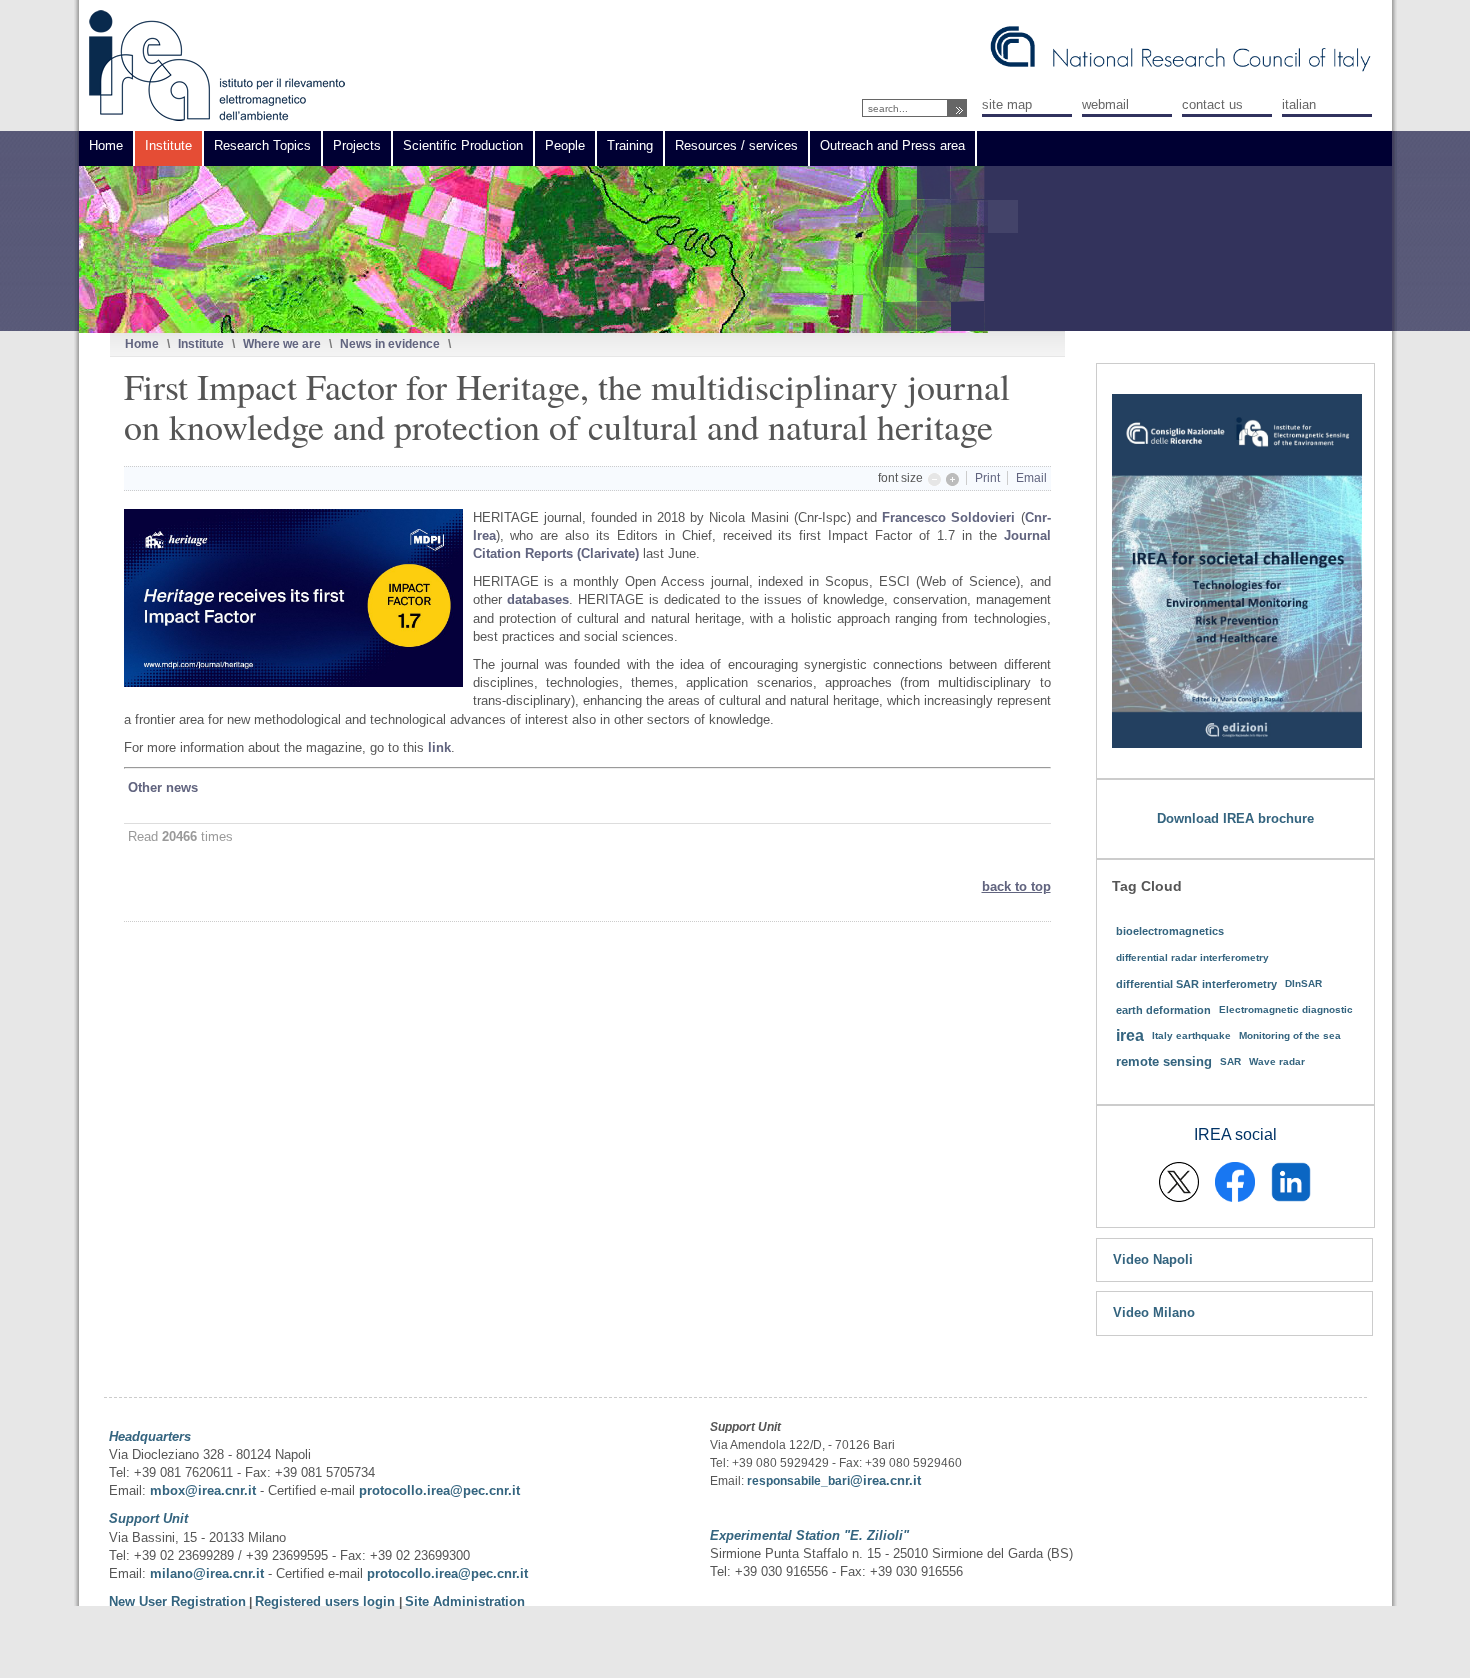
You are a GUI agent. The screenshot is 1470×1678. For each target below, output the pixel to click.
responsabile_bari (798, 1481)
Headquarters (150, 1436)
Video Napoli (1153, 1259)
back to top (1016, 886)
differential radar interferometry (1192, 957)
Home (142, 343)
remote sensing (1164, 1061)
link (439, 747)
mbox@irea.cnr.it (203, 1490)
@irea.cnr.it (885, 1480)
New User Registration (177, 1601)
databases (535, 599)
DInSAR (1303, 983)
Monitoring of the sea (1290, 1035)
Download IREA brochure (1235, 818)
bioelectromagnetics (1170, 931)
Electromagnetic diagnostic (1286, 1009)
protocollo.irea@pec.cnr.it (439, 1490)
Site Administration (465, 1601)
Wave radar (1277, 1061)
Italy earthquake (1191, 1035)
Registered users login (327, 1601)
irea (1130, 1035)
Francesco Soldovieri (951, 517)
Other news (163, 787)
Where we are (282, 343)
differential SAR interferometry (1196, 984)
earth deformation (1163, 1010)
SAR (1230, 1061)
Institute (201, 343)
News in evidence (390, 343)
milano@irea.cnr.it (207, 1573)
